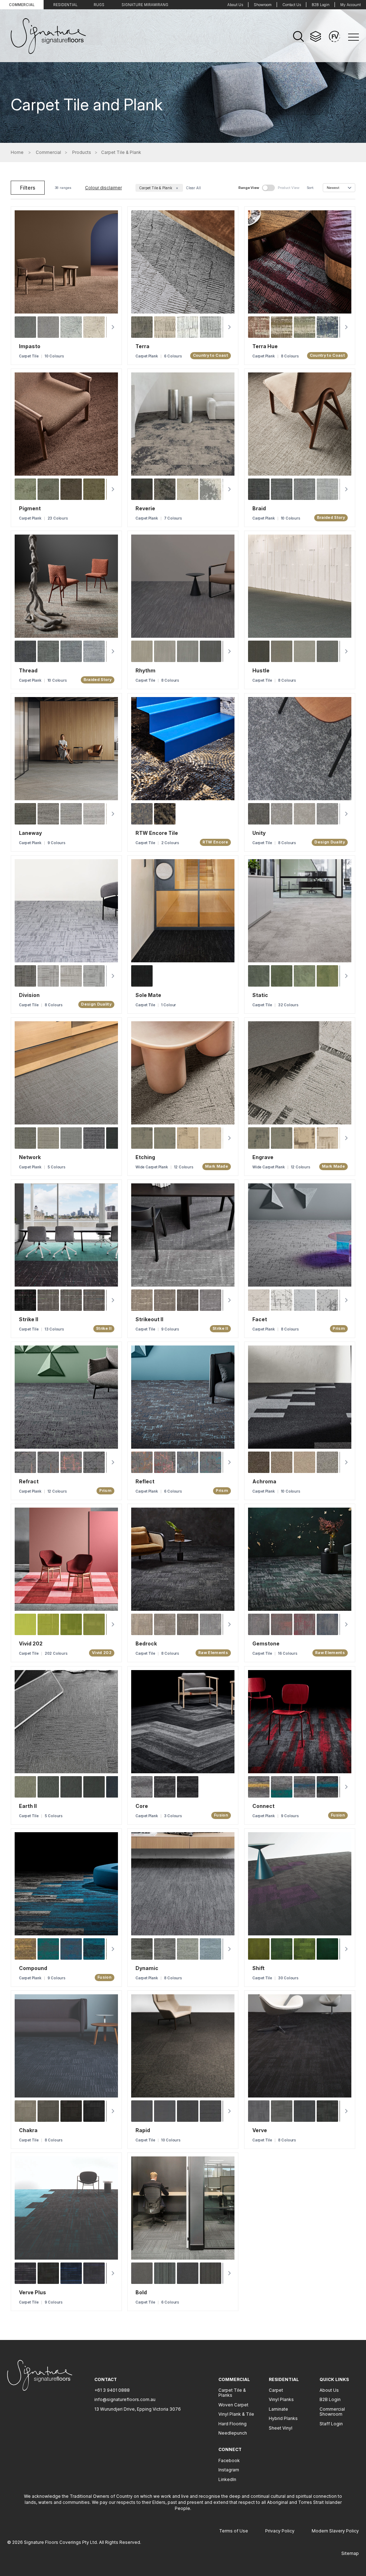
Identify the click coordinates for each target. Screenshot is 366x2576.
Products (82, 152)
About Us (235, 5)
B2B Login (321, 5)
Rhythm (145, 671)
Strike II (29, 1320)
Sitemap (350, 2553)
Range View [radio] (249, 188)
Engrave (263, 1157)
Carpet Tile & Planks (232, 2393)
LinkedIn (227, 2479)
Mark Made (217, 1166)
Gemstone (266, 1644)
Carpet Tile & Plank (159, 188)
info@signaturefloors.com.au (125, 2399)
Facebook (229, 2460)
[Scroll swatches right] (113, 327)
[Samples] (316, 36)
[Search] (298, 36)
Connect (263, 1806)
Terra (142, 347)
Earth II (28, 1806)
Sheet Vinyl (281, 2428)
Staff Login (331, 2424)
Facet (260, 1320)
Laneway (30, 833)
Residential (65, 5)
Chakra (28, 2130)
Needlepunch (233, 2433)
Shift (258, 1968)
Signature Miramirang (145, 5)
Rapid (143, 2130)
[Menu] (353, 37)
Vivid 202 (31, 1644)
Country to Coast (211, 356)
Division (29, 995)
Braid (259, 509)
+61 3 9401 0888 (112, 2390)
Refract (29, 1482)
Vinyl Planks (281, 2399)
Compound (33, 1968)
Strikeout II (149, 1320)
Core (142, 1806)
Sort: (310, 188)
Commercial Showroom (332, 2412)
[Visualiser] (335, 36)
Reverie (145, 509)
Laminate (278, 2409)
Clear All (193, 188)
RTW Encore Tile (157, 833)
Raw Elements (214, 1653)
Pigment (30, 509)
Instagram (229, 2470)
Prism (339, 1329)
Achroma (264, 1482)
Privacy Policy (280, 2531)
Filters (28, 188)
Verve (260, 2130)
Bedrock (146, 1644)
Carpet (276, 2390)
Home (17, 152)
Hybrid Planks (283, 2418)
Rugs (99, 5)
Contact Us (292, 5)
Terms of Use (234, 2531)
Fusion (221, 1815)
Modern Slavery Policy (335, 2531)
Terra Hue (265, 347)
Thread (28, 671)
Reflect (145, 1482)
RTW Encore (215, 842)
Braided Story (331, 518)
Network (30, 1157)
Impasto (30, 347)
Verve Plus (33, 2293)
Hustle (261, 671)
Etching (145, 1157)
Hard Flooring (233, 2424)
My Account (350, 5)
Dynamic (147, 1968)
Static (260, 995)
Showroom (263, 5)
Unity (259, 833)
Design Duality (330, 842)
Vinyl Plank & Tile (236, 2414)
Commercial (22, 5)
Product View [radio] (289, 188)
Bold (141, 2293)
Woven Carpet (233, 2405)
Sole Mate (148, 995)
